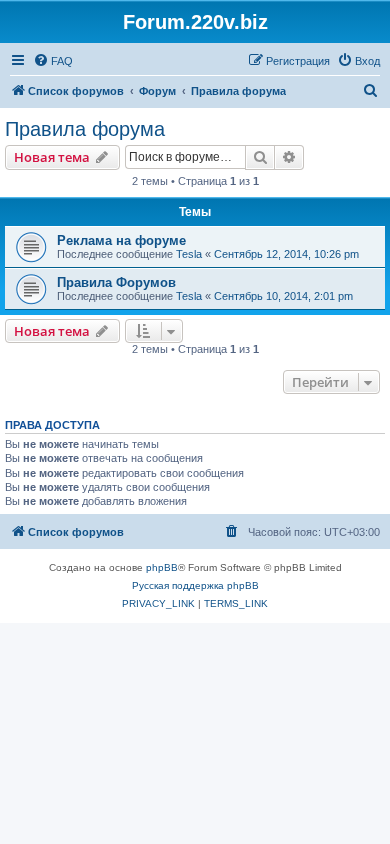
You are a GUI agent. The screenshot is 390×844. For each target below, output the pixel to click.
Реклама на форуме (121, 240)
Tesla (189, 254)
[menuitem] (53, 61)
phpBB (162, 567)
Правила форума (85, 129)
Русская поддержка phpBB (195, 585)
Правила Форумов (116, 282)
